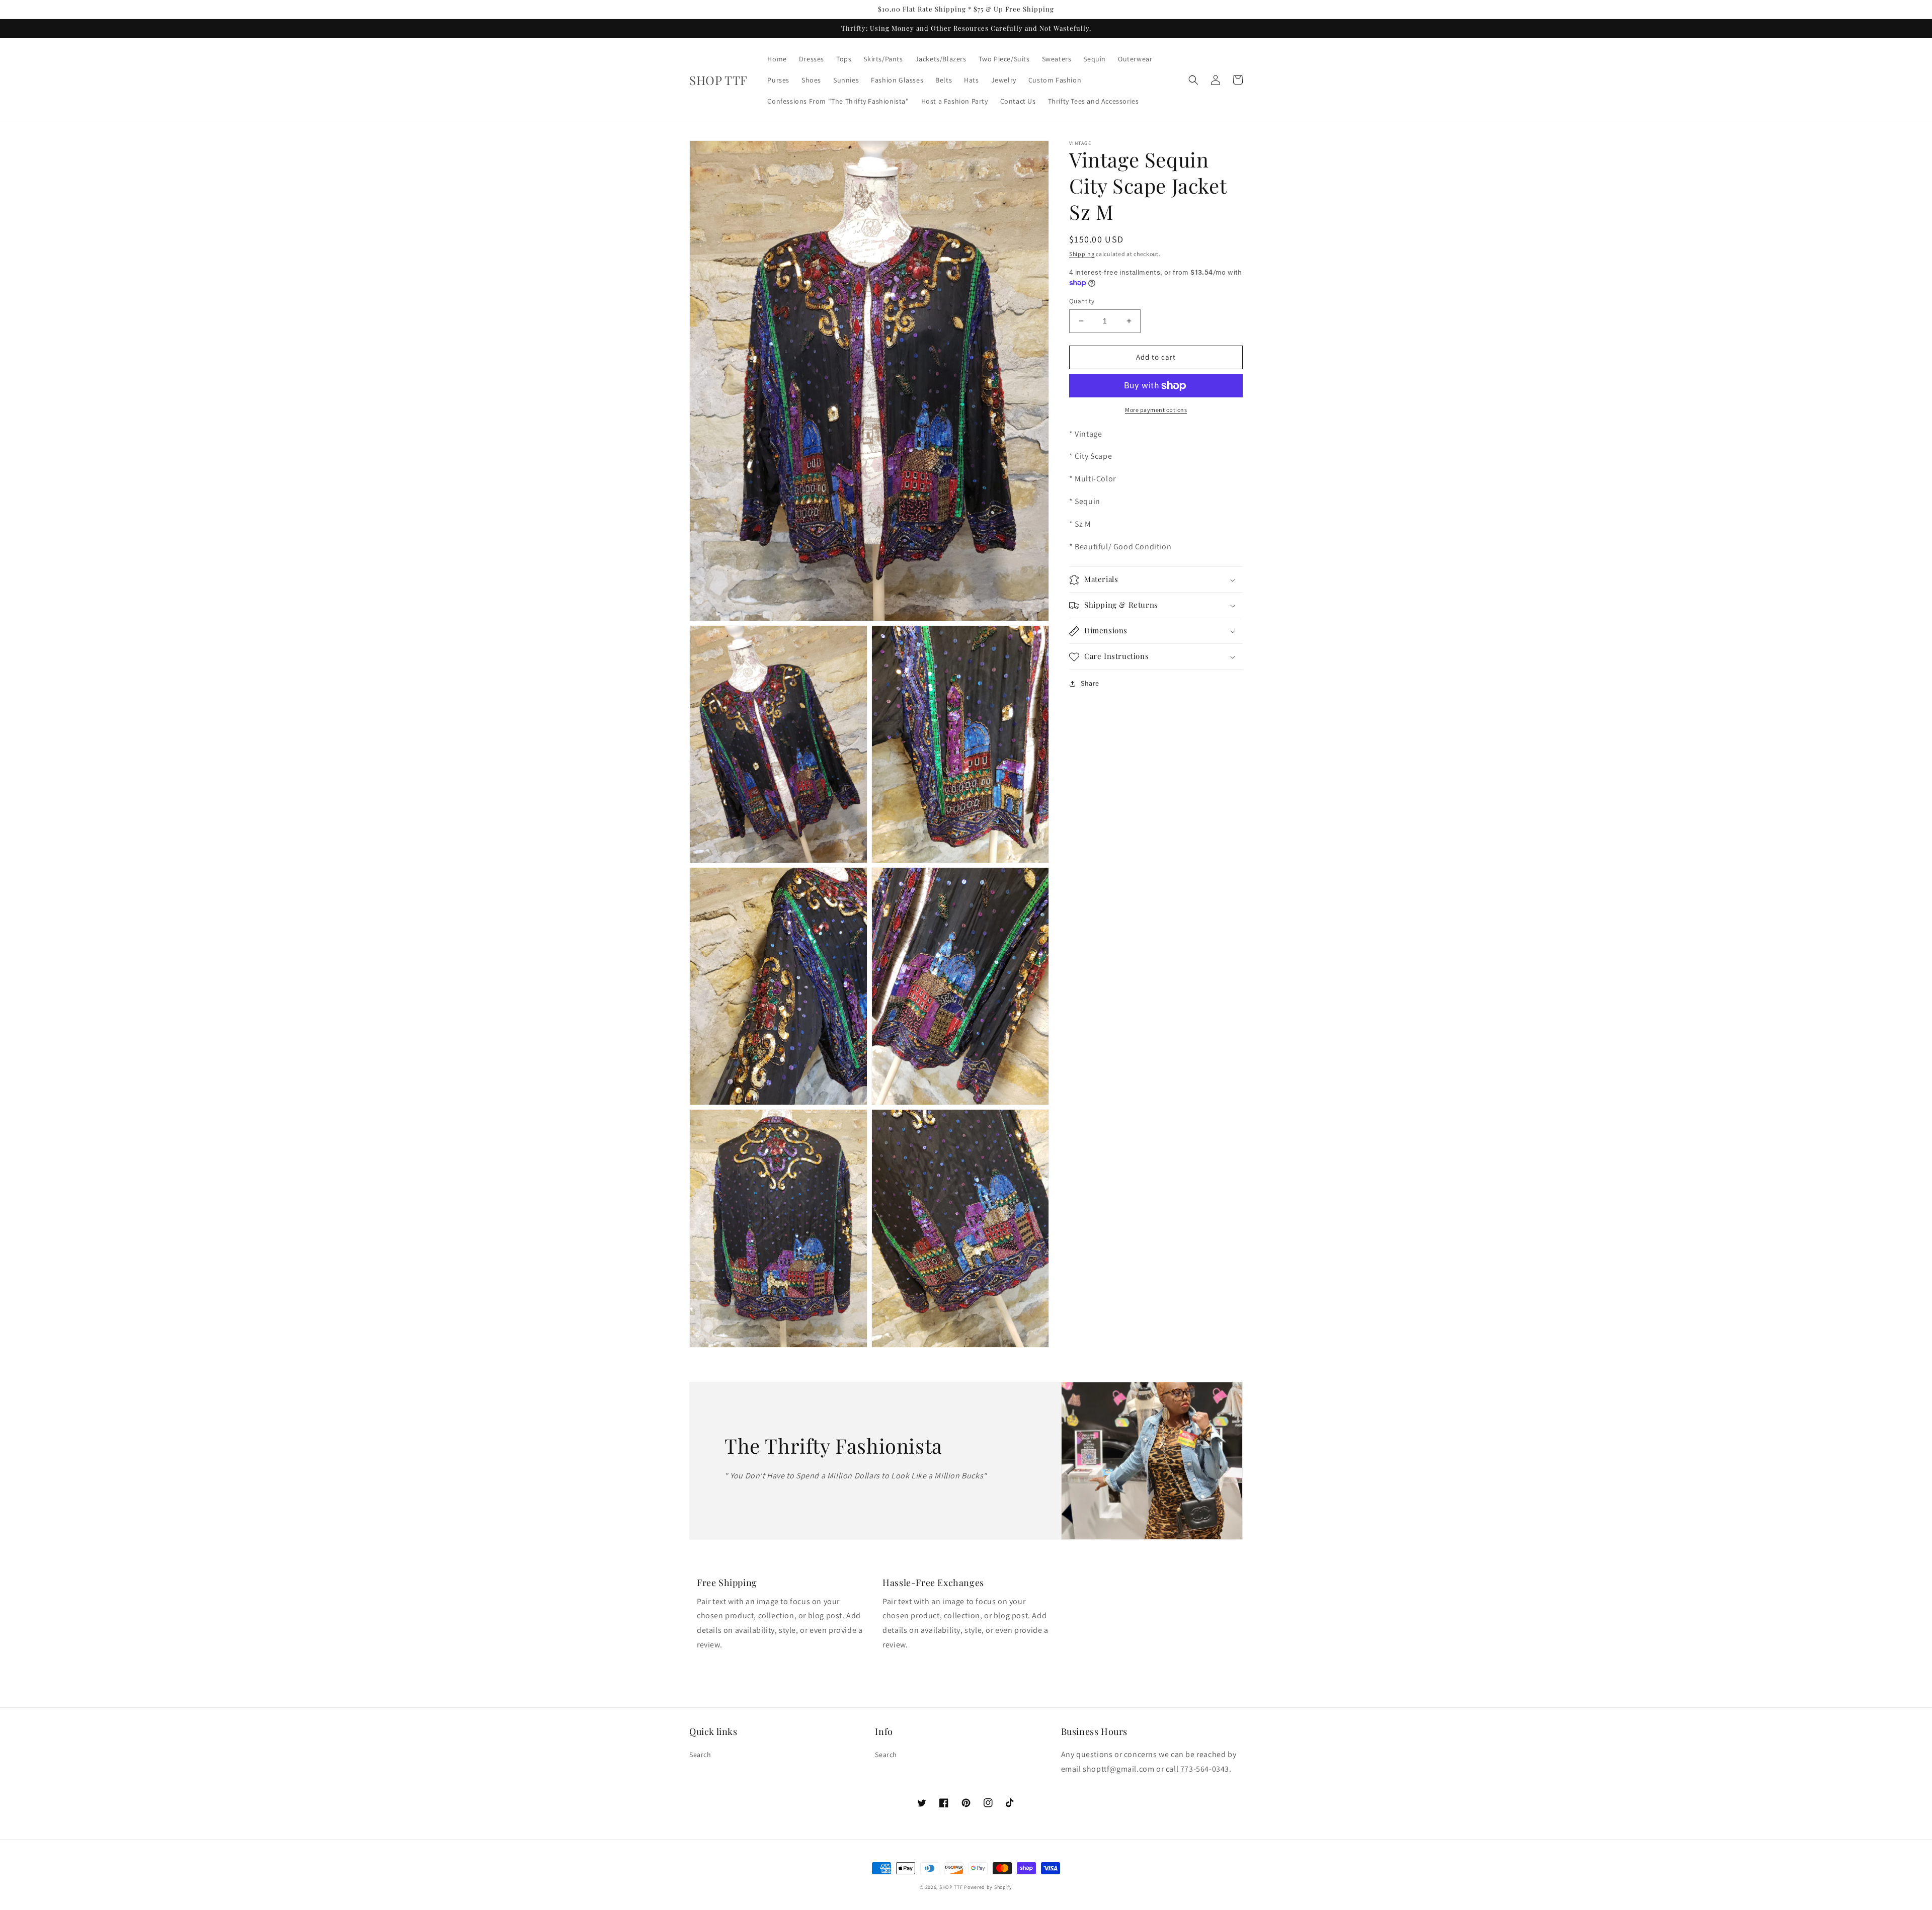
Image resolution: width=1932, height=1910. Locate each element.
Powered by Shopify (988, 1887)
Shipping (1082, 254)
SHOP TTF (951, 1887)
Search (700, 1755)
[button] (1193, 80)
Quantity (1082, 301)
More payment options (1156, 410)
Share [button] (1090, 684)
